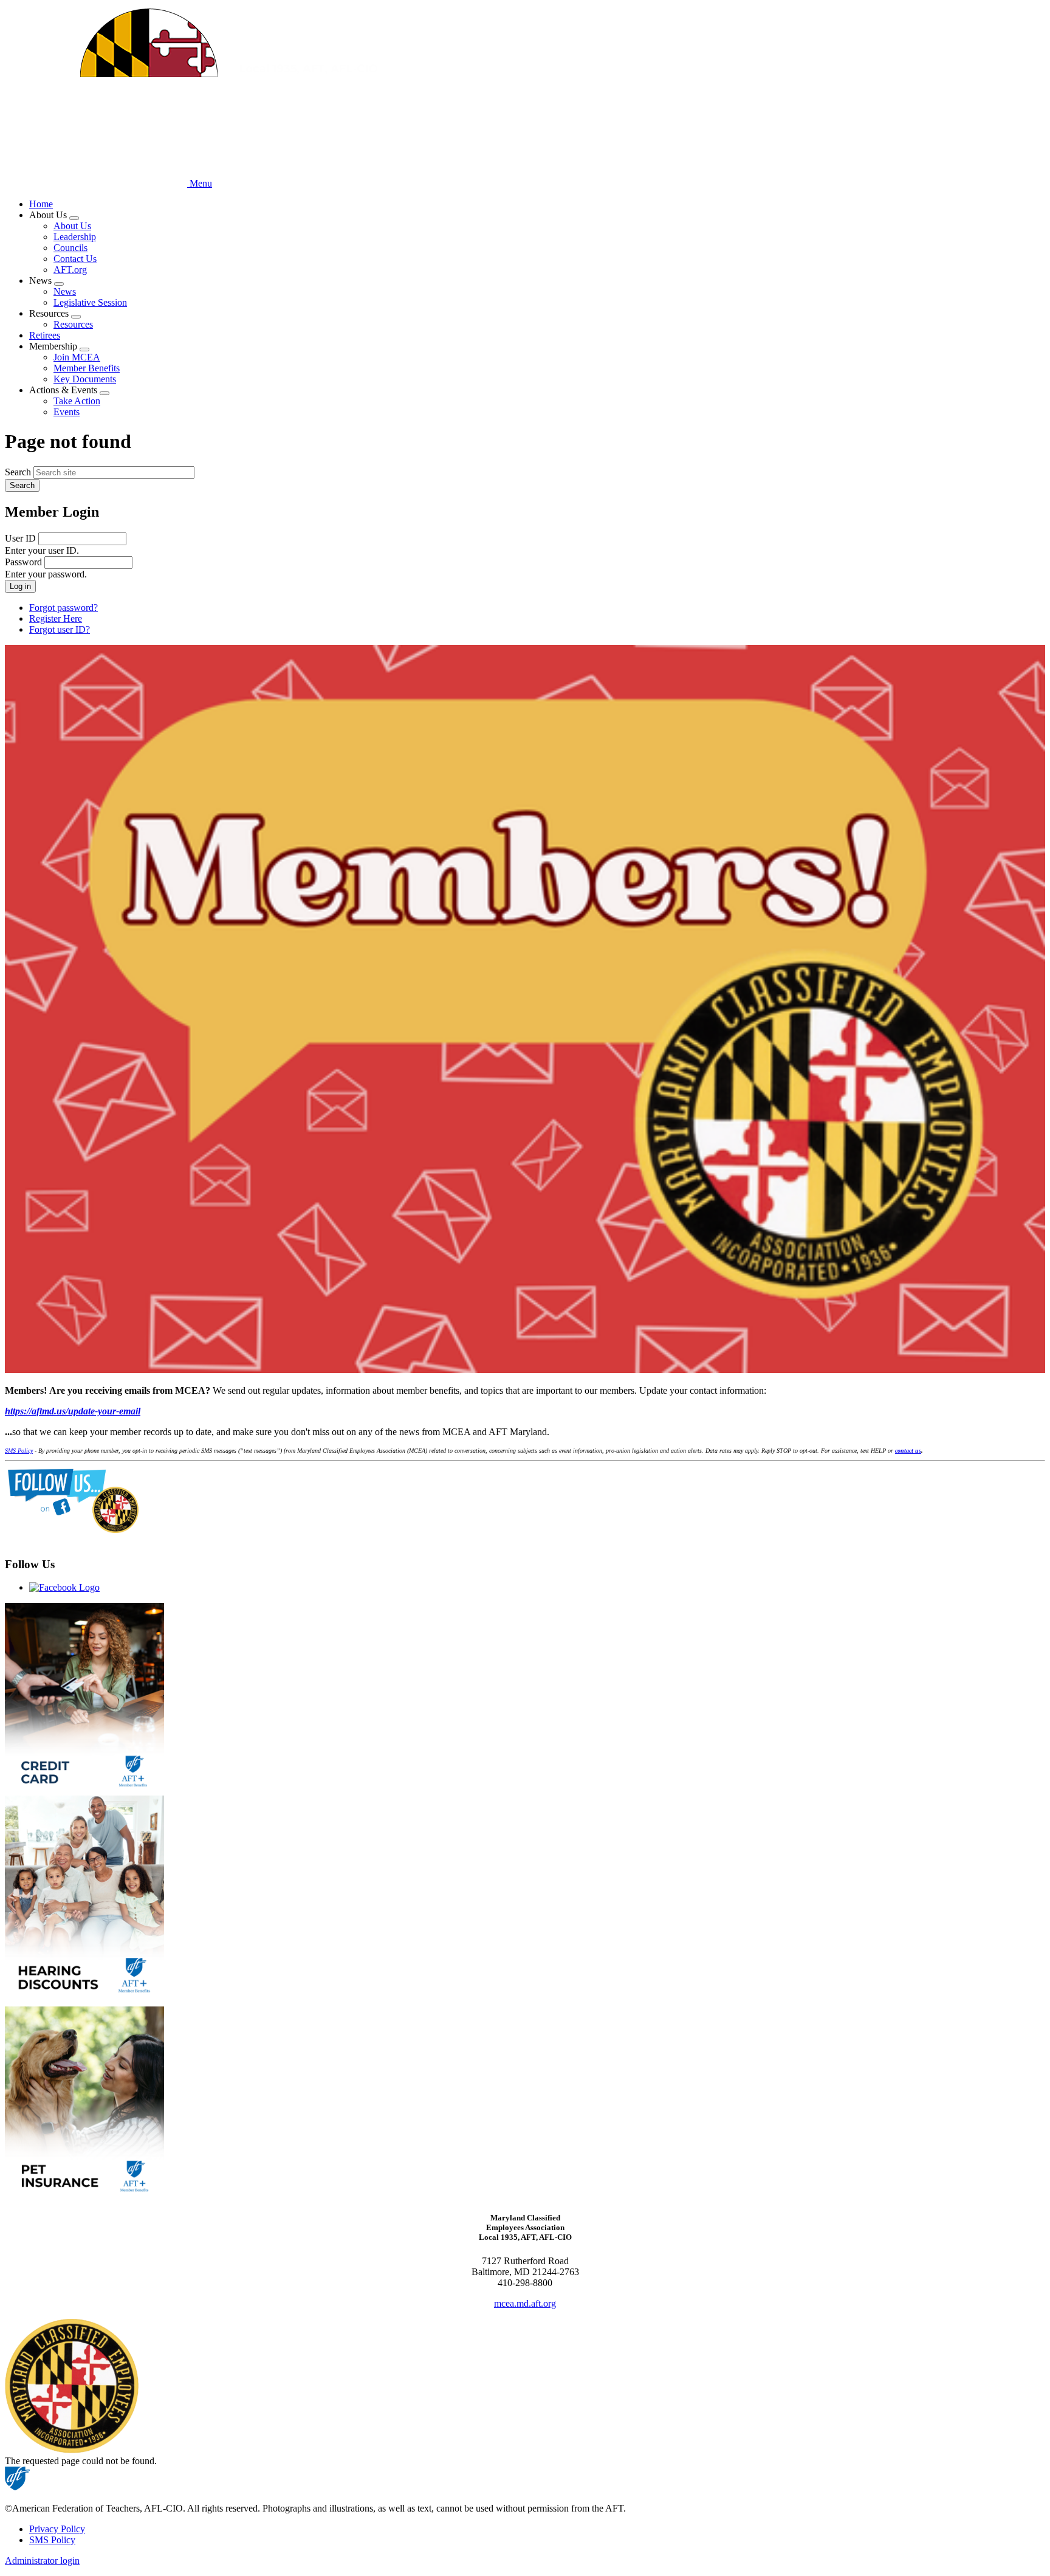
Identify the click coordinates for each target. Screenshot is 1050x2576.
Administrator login (42, 2561)
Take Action (77, 401)
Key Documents (85, 379)
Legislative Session (90, 302)
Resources (73, 324)
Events (67, 412)
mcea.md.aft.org (525, 2303)
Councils (70, 248)
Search (18, 472)
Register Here (56, 618)
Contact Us (75, 259)
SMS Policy (52, 2540)
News (65, 291)
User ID (20, 538)
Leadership (75, 237)
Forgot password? (63, 608)
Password (23, 562)
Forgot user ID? (60, 629)
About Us (72, 226)
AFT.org (70, 270)
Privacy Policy (57, 2529)
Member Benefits (87, 368)
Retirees (45, 335)
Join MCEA (77, 357)
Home (41, 204)
